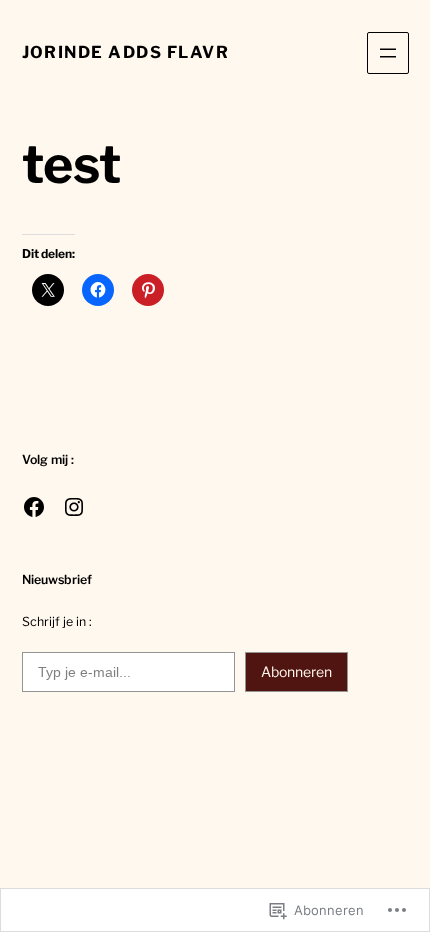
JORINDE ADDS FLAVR (126, 52)
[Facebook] (34, 507)
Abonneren (296, 671)
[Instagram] (74, 507)
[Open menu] (388, 53)
